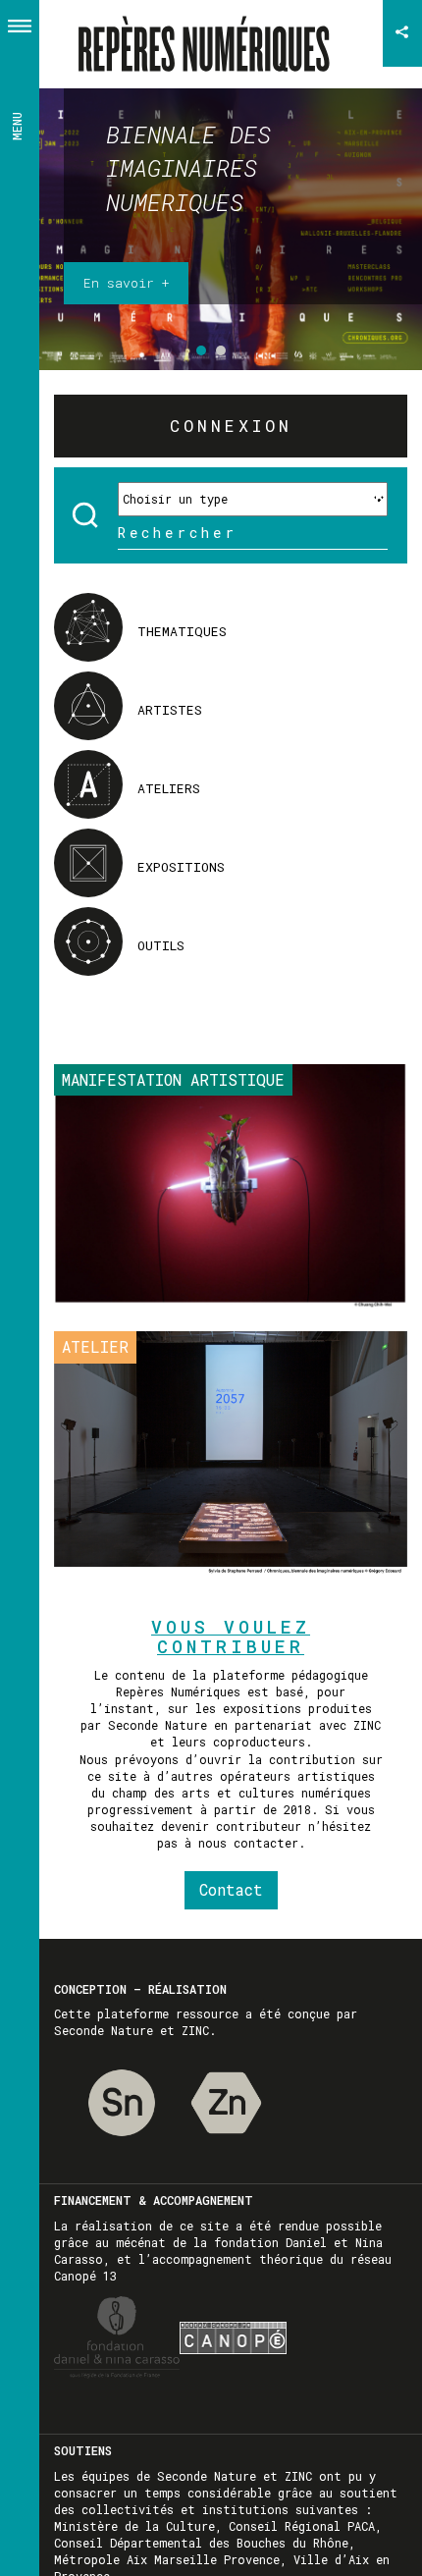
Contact (231, 1890)
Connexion (231, 426)
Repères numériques (211, 33)
